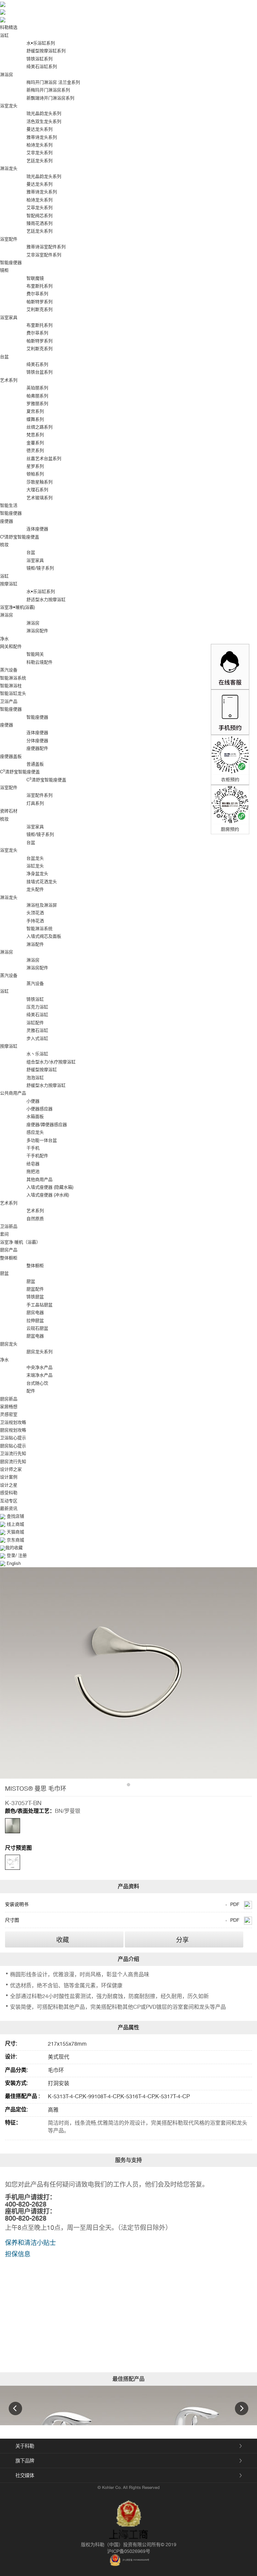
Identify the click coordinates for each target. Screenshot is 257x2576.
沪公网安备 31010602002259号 (136, 2560)
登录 (11, 1555)
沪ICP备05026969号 (129, 2551)
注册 (22, 1555)
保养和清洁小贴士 (30, 2243)
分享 (182, 1940)
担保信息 (18, 2254)
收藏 (63, 1940)
